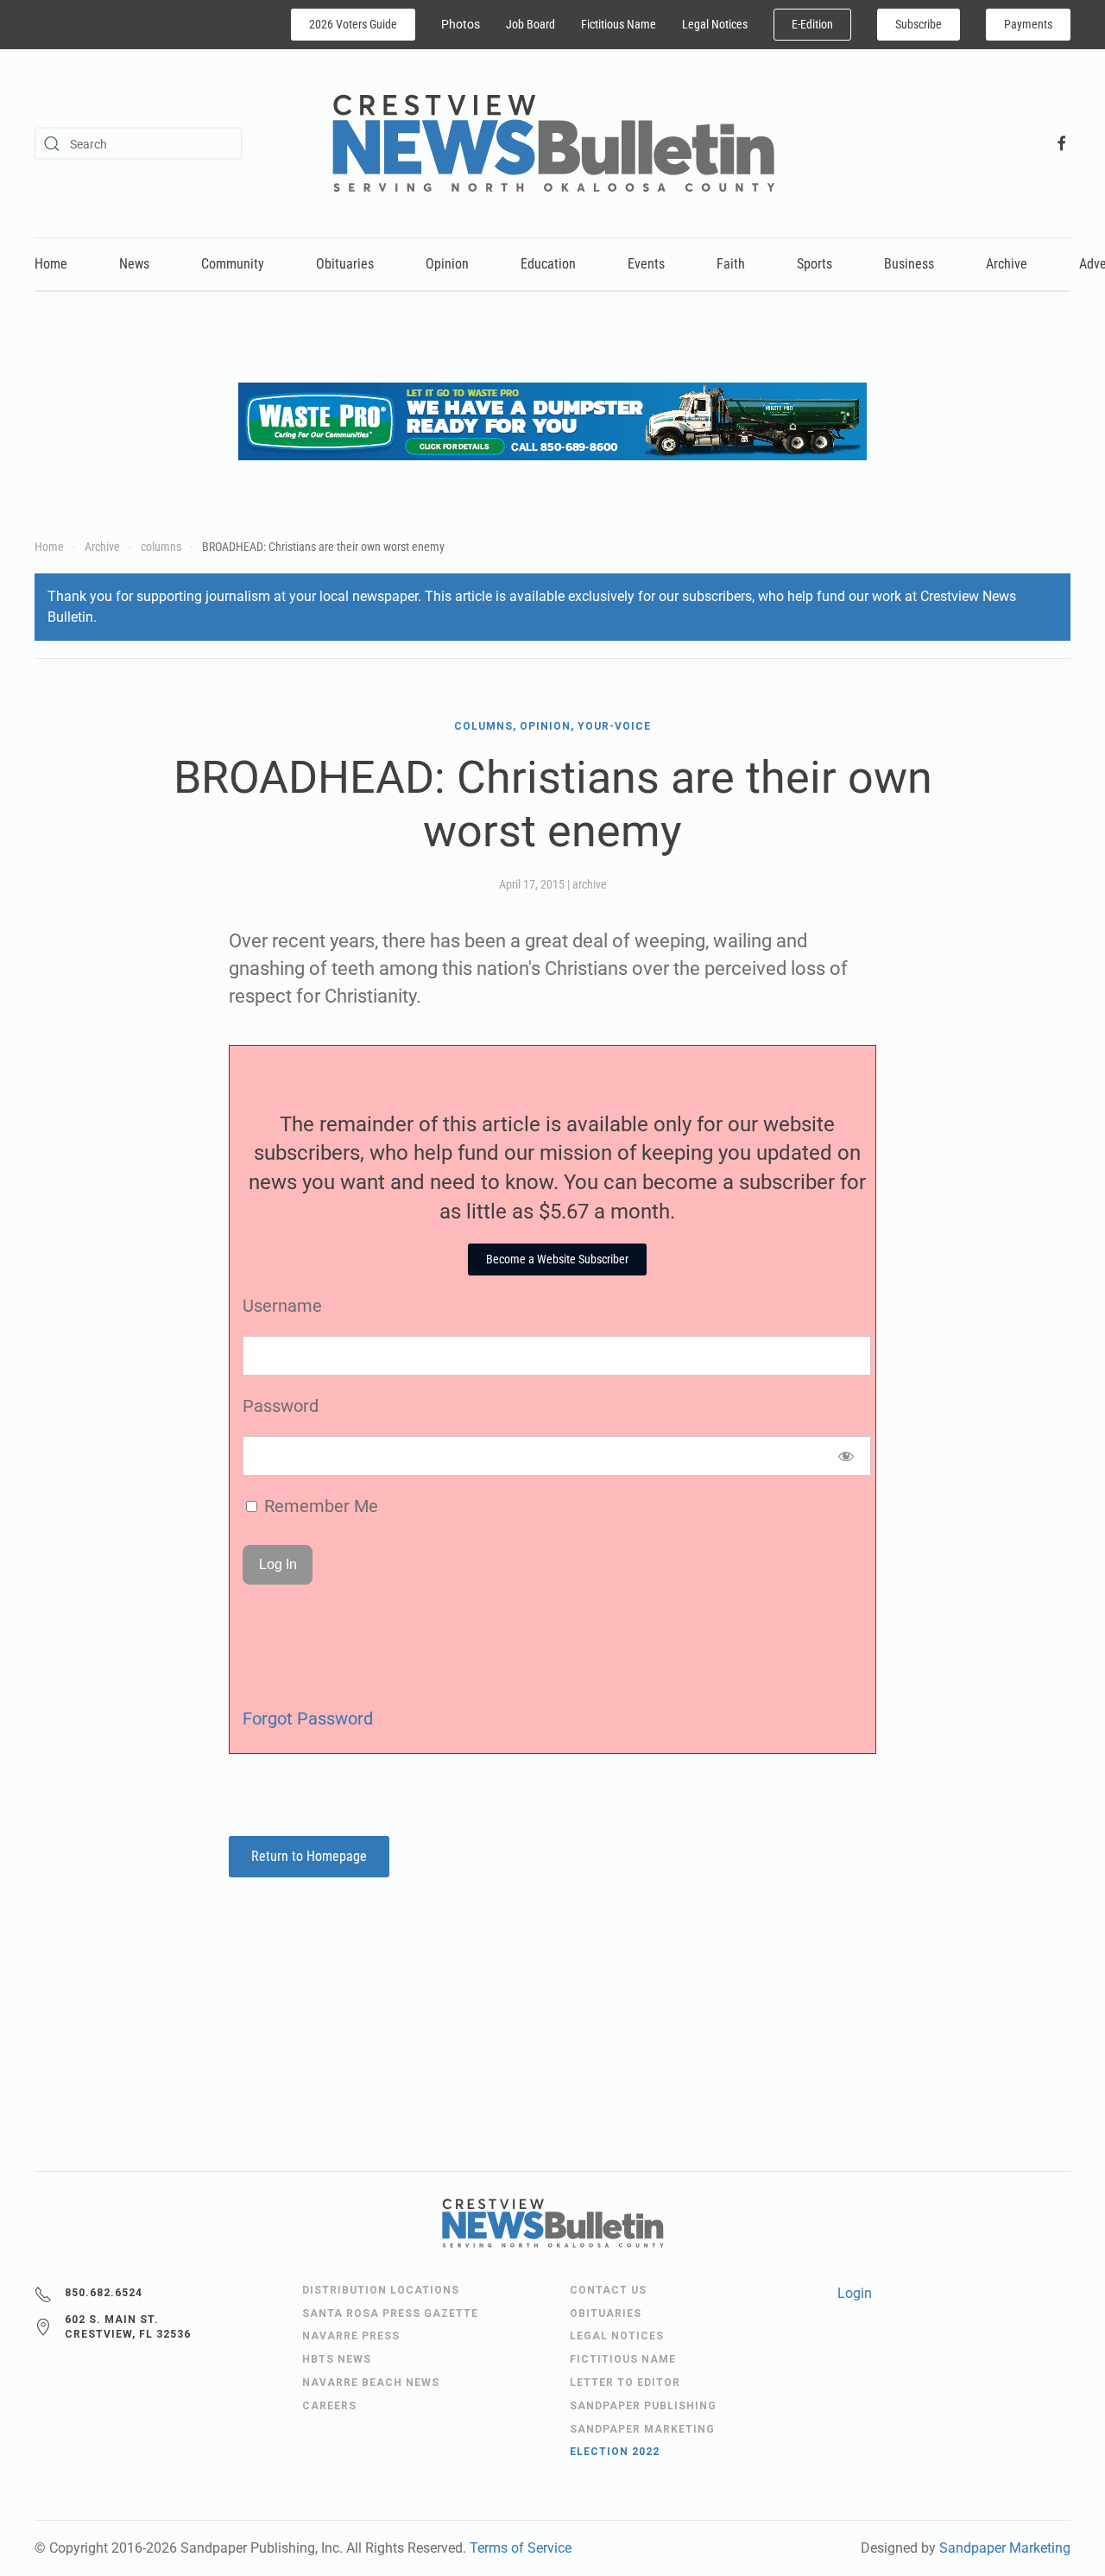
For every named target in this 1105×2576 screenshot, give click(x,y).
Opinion (447, 264)
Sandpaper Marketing (1005, 2548)
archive (590, 884)
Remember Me (319, 1506)
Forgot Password (308, 1718)
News (134, 264)
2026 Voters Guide (353, 24)
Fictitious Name (619, 24)
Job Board (530, 24)
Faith (731, 264)
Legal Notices (715, 24)
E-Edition (812, 24)
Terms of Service (521, 2548)
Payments (1028, 24)
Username (282, 1306)
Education (548, 264)
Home (51, 264)
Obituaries (345, 264)
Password (281, 1406)
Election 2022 (615, 2452)
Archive (1007, 264)
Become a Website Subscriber (557, 1259)
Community (233, 264)
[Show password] (846, 1456)
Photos (461, 24)
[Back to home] (553, 143)
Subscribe (919, 24)
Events (646, 264)
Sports (815, 264)
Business (909, 264)
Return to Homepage (309, 1856)
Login (855, 2293)
